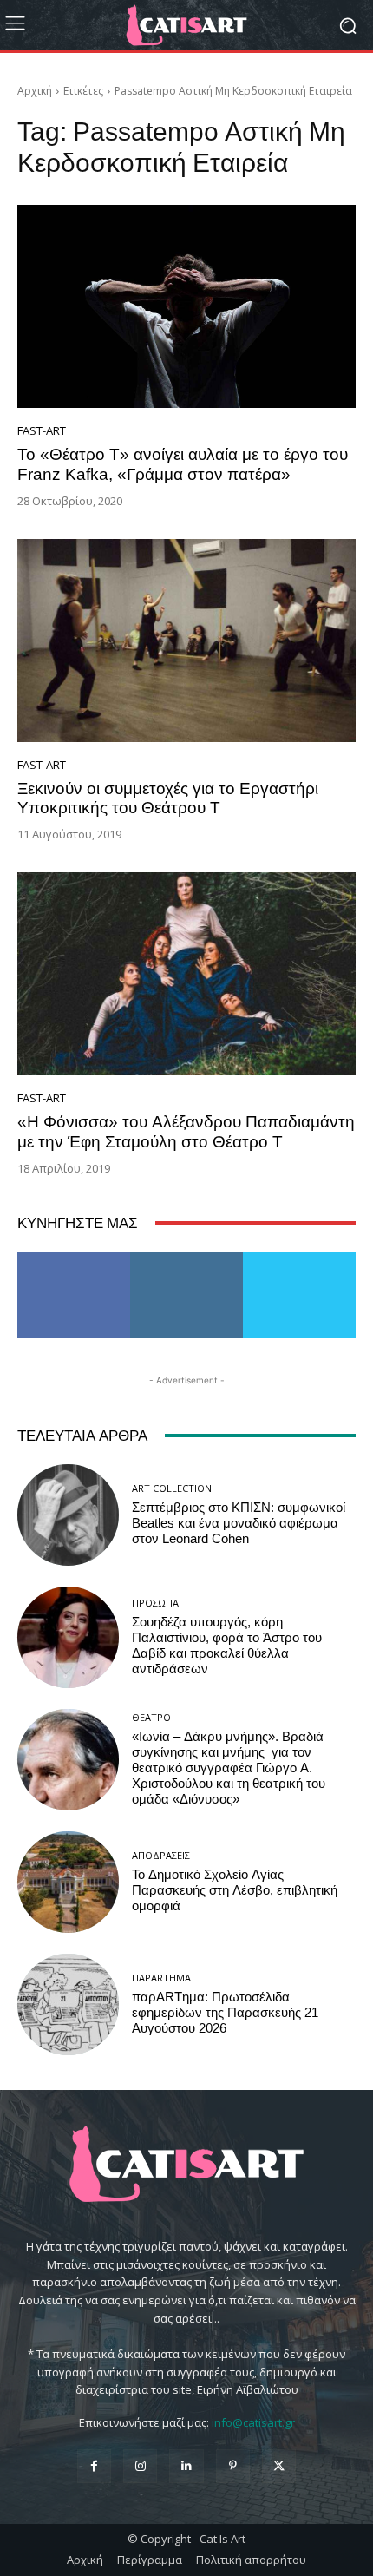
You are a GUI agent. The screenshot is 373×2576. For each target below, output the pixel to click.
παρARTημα (161, 1978)
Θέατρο (151, 1717)
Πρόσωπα (155, 1603)
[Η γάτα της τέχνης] (186, 25)
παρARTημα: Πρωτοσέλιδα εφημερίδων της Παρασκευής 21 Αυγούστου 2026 (225, 2013)
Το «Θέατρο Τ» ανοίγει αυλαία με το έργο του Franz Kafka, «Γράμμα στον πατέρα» (183, 464)
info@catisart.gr (253, 2422)
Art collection (172, 1488)
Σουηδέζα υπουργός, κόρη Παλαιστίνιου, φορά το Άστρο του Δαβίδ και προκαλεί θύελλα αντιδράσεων (227, 1646)
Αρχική (35, 91)
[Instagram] (140, 2466)
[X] (279, 2466)
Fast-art (42, 431)
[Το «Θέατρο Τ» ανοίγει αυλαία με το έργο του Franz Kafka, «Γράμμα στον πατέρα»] (186, 306)
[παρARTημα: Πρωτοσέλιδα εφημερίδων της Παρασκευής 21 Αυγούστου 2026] (68, 2004)
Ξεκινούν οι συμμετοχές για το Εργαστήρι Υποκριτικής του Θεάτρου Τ (168, 798)
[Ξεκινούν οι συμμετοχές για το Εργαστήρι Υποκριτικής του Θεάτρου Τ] (186, 641)
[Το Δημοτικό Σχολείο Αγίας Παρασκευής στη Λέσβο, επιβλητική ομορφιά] (68, 1882)
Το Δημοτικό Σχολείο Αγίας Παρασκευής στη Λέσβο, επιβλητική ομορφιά (235, 1890)
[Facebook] (94, 2466)
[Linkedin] (186, 2466)
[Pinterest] (233, 2466)
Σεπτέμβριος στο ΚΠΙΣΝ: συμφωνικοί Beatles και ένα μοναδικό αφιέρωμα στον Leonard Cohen (239, 1523)
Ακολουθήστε (187, 1258)
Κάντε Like (74, 1258)
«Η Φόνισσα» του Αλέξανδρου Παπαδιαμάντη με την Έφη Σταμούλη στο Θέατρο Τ (186, 1132)
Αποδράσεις (161, 1855)
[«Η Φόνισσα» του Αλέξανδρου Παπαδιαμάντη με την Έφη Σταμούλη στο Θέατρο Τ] (186, 974)
